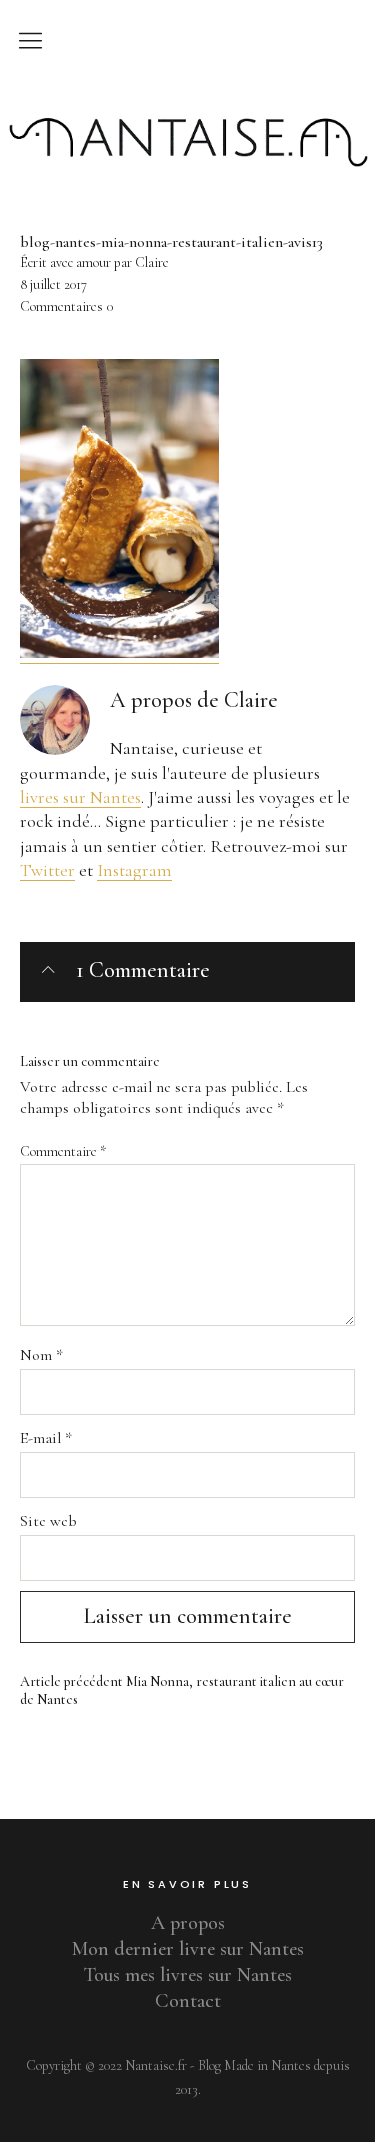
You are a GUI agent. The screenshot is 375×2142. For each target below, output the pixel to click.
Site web (48, 1521)
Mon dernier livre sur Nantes (188, 1949)
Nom (41, 1355)
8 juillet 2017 (53, 284)
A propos (188, 1923)
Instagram (134, 870)
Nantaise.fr (188, 103)
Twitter (47, 870)
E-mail (46, 1438)
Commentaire (63, 1151)
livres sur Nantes (80, 797)
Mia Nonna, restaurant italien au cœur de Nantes (182, 1691)
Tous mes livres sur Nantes (188, 1975)
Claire (251, 700)
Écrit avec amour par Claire (94, 262)
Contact (188, 2001)
